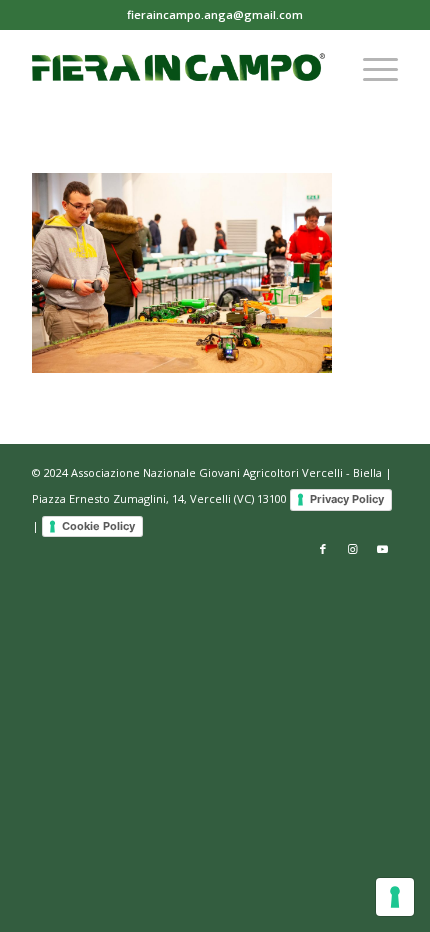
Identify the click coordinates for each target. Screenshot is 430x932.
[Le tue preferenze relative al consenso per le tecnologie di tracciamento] (395, 897)
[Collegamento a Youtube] (383, 549)
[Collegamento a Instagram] (353, 549)
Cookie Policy (98, 526)
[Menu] (370, 69)
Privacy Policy (347, 499)
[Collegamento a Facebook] (323, 549)
